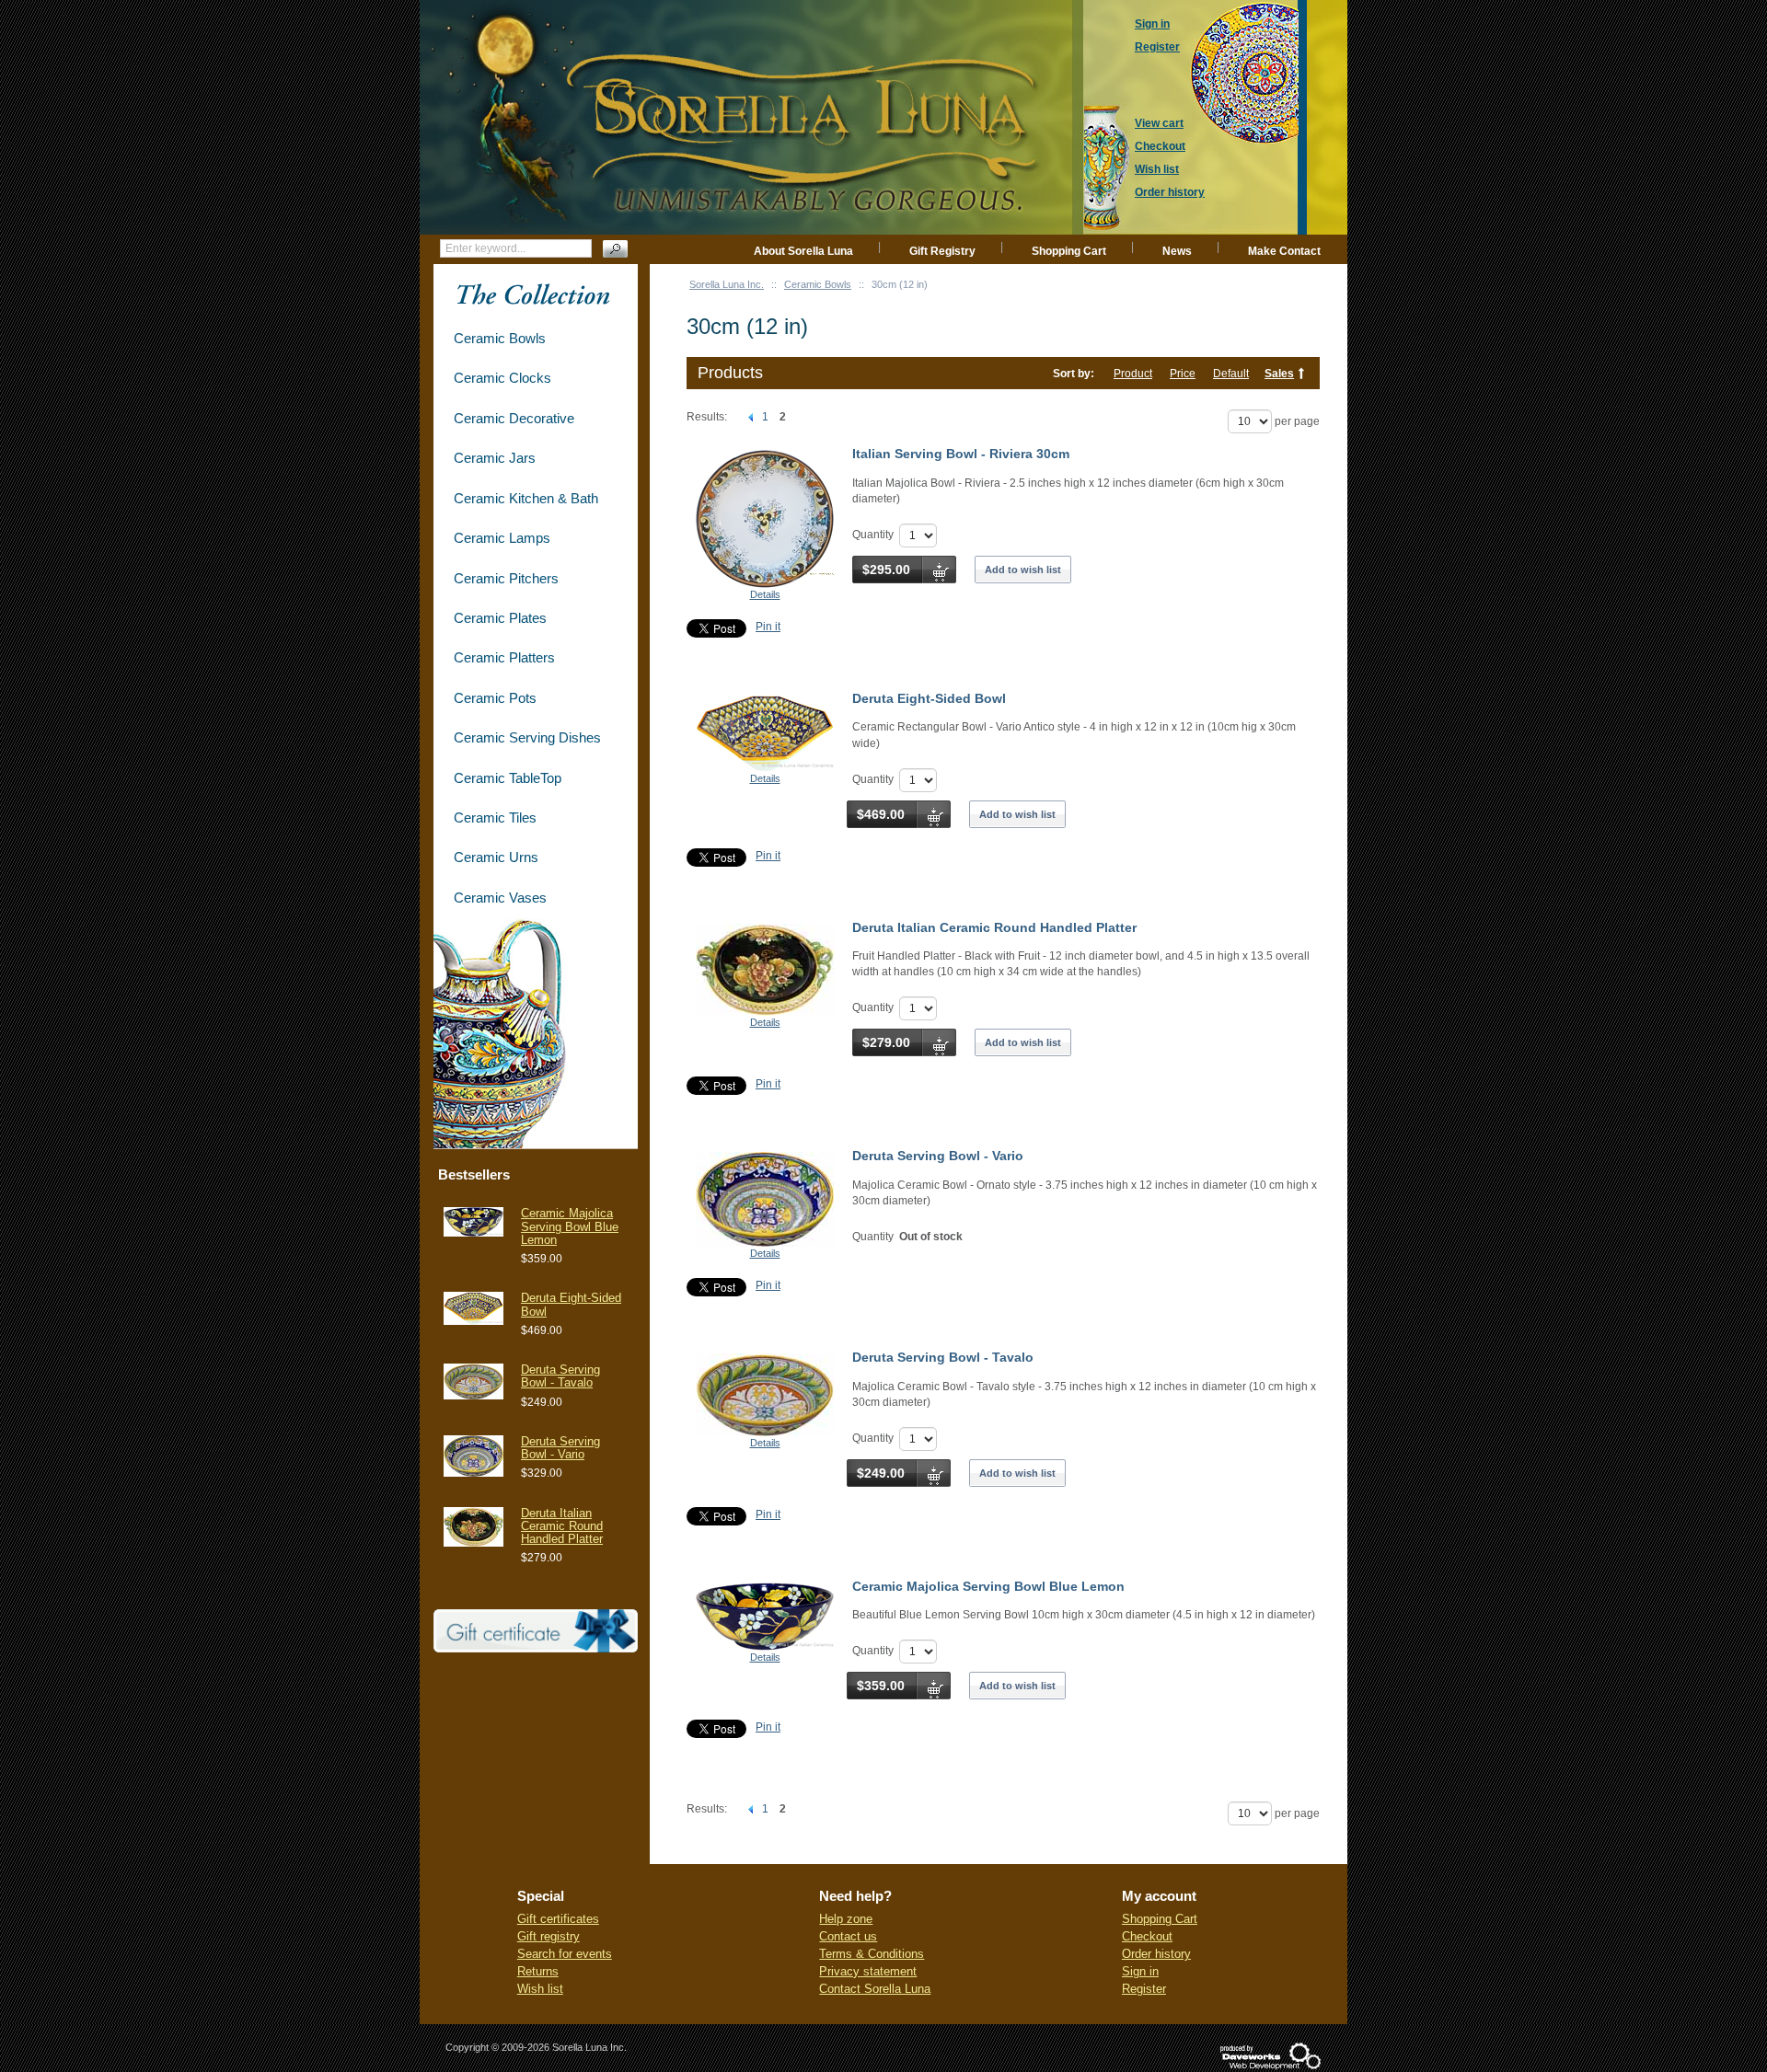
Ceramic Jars (495, 458)
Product (1133, 374)
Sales (1279, 374)
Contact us (848, 1936)
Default (1231, 374)
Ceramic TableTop (508, 778)
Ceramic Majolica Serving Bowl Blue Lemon (988, 1586)
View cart (1159, 123)
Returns (538, 1971)
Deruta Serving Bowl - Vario (938, 1156)
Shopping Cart (1069, 251)
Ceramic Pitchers (506, 578)
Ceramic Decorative (514, 418)
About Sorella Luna (803, 251)
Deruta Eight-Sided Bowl (929, 698)
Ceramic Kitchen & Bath (526, 498)
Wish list (540, 1989)
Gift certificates (558, 1919)
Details (765, 594)
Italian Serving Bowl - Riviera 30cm (961, 454)
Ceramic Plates (500, 618)
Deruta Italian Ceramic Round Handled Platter (994, 927)
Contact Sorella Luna (875, 1989)
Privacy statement (868, 1971)
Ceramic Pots (495, 698)
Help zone (846, 1919)
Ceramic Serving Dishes (527, 737)
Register (1144, 1989)
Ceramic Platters (504, 657)
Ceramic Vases (500, 898)
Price (1183, 374)
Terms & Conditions (872, 1954)
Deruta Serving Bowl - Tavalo (943, 1357)
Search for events (565, 1954)
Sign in (1140, 1971)
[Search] (615, 249)
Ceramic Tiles (495, 817)
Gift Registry (942, 251)
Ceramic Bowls (818, 284)
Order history (1156, 1954)
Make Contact (1284, 251)
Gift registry (549, 1936)
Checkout (1147, 1936)
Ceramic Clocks (502, 378)
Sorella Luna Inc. (727, 284)
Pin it (768, 627)
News (1177, 251)
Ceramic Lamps (502, 538)
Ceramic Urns (496, 857)
